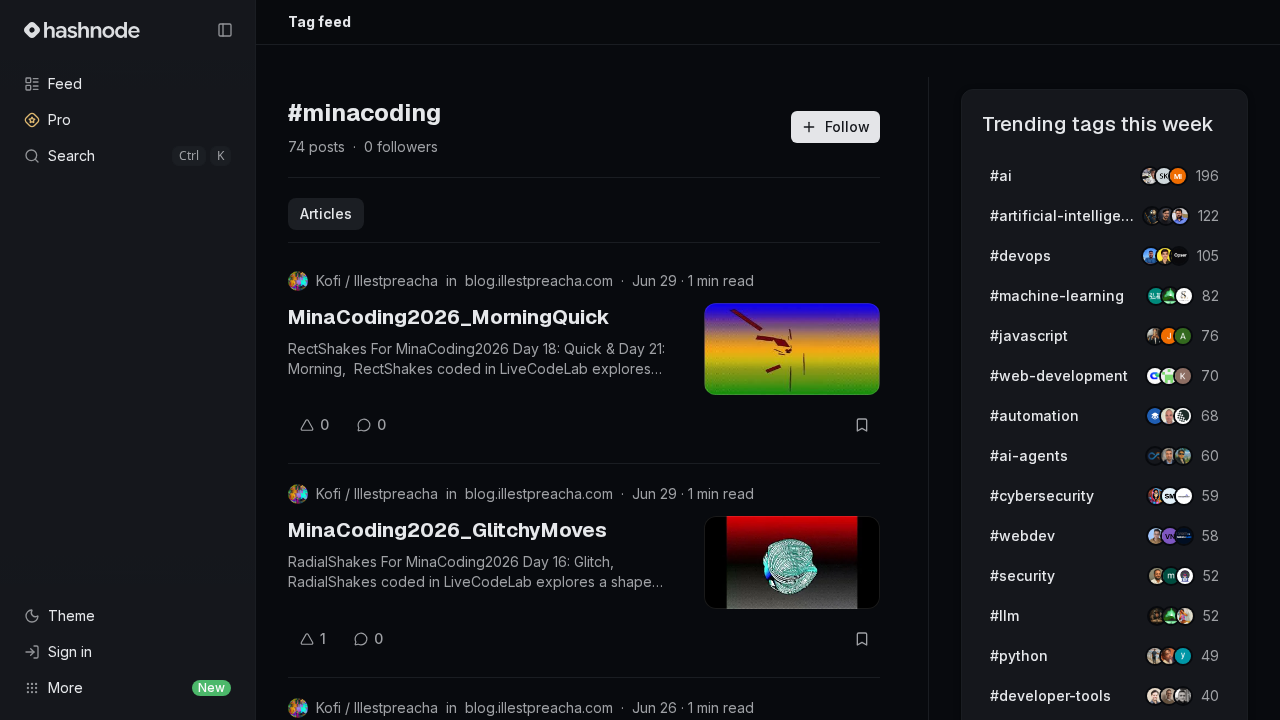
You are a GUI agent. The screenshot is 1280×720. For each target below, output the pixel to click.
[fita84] (1183, 456)
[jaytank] (1185, 576)
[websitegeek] (1184, 536)
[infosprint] (1184, 496)
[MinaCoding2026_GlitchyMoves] (792, 562)
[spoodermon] (1185, 616)
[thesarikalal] (1184, 296)
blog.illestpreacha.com (539, 280)
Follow (847, 126)
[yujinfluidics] (1183, 656)
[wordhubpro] (1183, 376)
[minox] (1178, 176)
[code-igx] (1180, 216)
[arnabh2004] (1183, 336)
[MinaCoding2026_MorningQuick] (792, 349)
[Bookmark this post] (862, 425)
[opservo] (1179, 256)
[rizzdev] (1183, 696)
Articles (326, 213)
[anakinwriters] (1183, 416)
